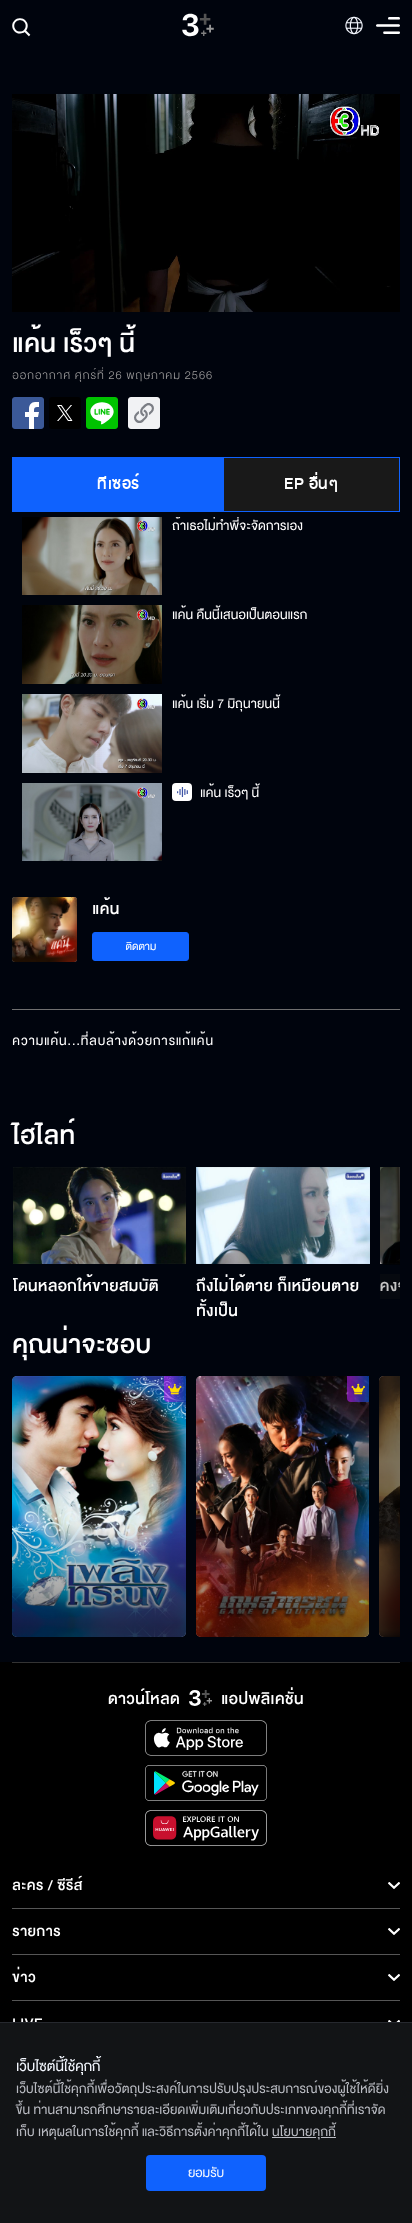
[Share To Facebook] (28, 413)
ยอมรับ (206, 2173)
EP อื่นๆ (311, 484)
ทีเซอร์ (118, 484)
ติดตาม (141, 946)
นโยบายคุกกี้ (304, 2132)
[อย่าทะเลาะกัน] (99, 1506)
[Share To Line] (102, 413)
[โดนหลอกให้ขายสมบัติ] (100, 1216)
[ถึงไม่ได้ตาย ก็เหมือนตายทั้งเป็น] (283, 1216)
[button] (109, 203)
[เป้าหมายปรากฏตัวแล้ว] (283, 1506)
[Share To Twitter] (65, 413)
